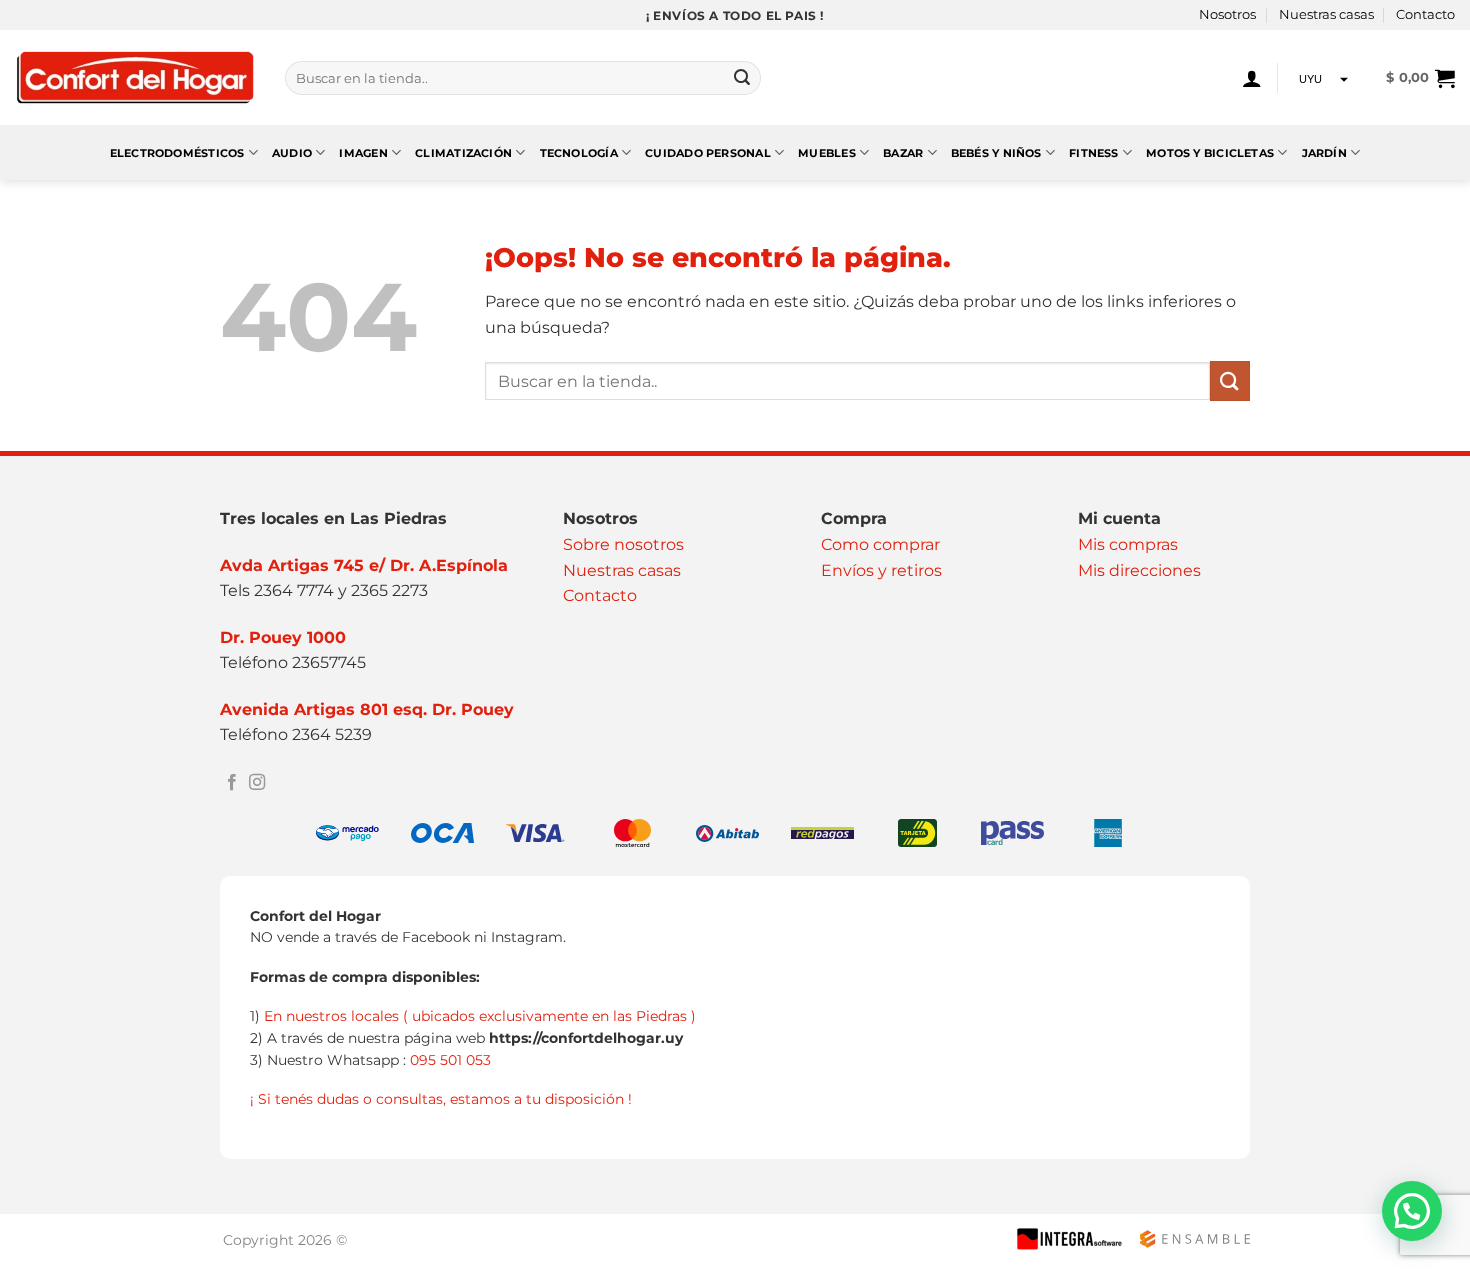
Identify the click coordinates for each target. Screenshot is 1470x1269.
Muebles (827, 153)
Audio (292, 153)
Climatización (463, 153)
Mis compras (1128, 544)
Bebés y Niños (996, 153)
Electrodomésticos (177, 153)
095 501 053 (450, 1060)
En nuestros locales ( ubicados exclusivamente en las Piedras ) (480, 1016)
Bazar (903, 153)
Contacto (1425, 14)
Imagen (363, 153)
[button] (1252, 78)
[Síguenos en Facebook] (232, 783)
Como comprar (880, 544)
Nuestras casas (1326, 14)
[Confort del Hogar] (135, 78)
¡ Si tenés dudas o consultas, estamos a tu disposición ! (441, 1099)
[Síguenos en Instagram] (257, 783)
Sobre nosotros (623, 544)
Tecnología (579, 153)
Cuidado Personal (708, 153)
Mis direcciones (1139, 570)
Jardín (1324, 153)
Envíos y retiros (881, 570)
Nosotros (1227, 14)
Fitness (1094, 153)
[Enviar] (742, 78)
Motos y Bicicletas (1210, 153)
